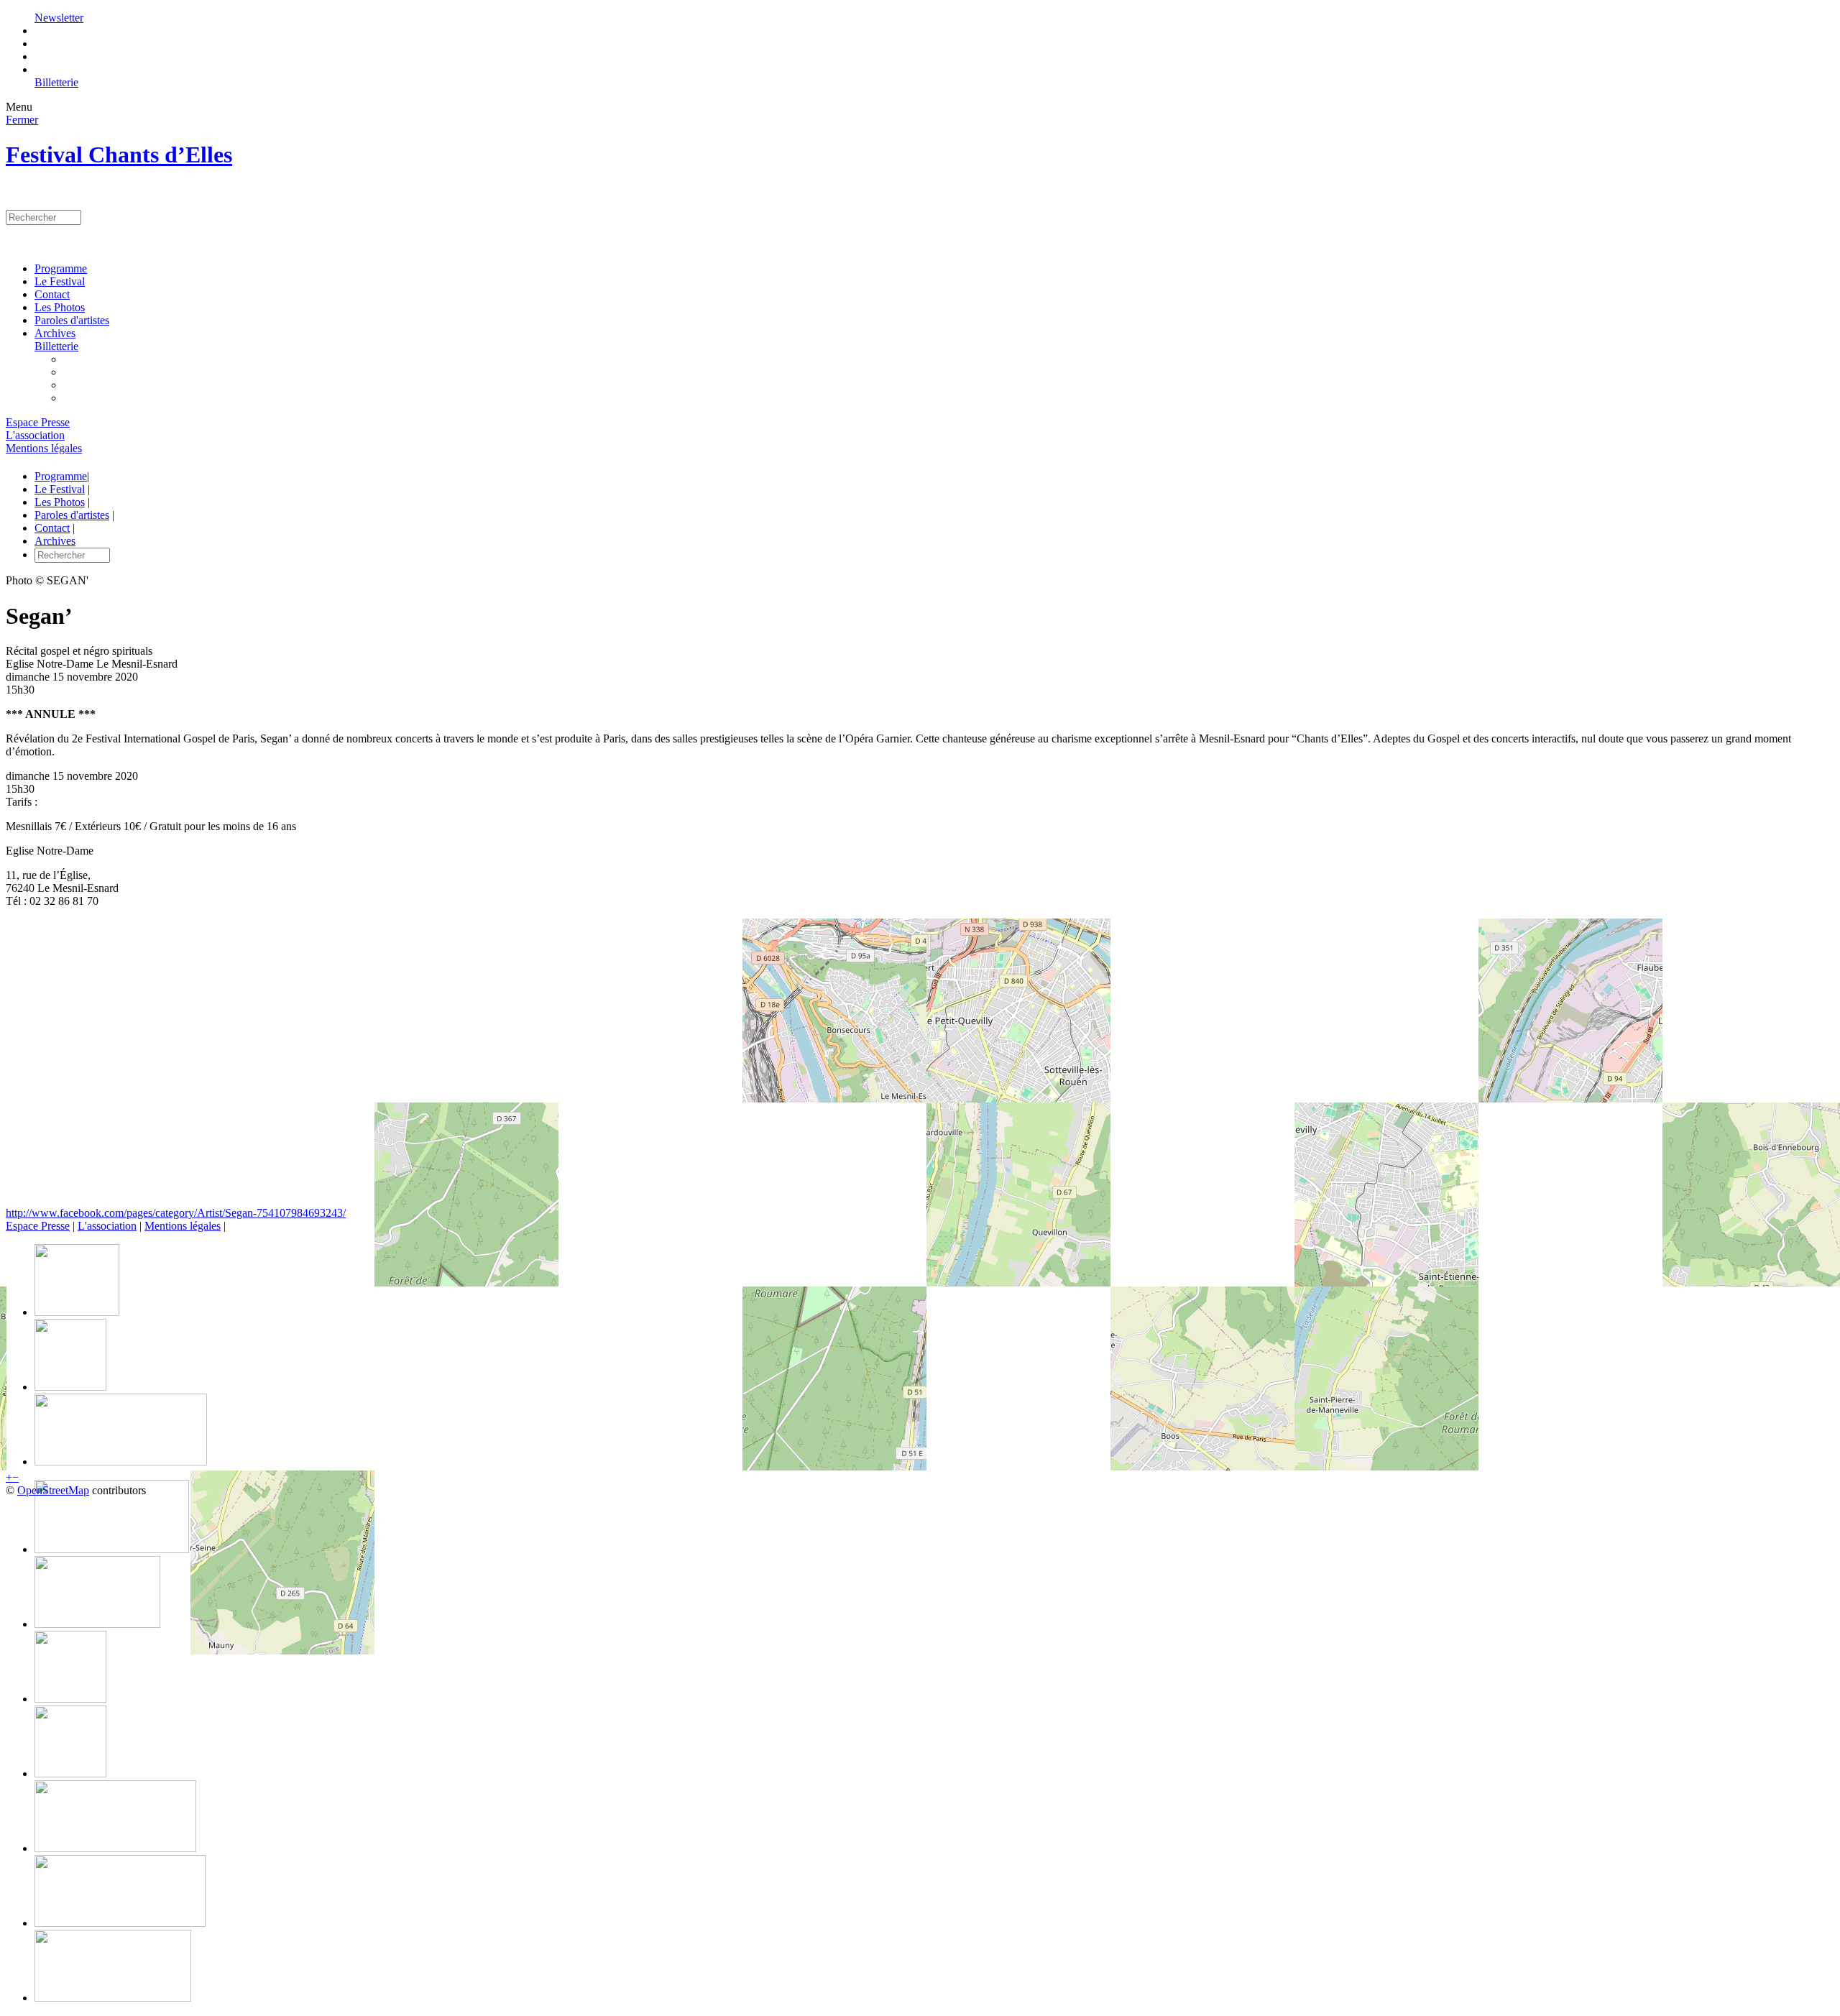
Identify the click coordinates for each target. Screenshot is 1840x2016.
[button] (9, 1477)
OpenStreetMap (53, 1490)
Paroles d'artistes (72, 320)
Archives (55, 333)
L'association (35, 435)
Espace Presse (38, 422)
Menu (19, 107)
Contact (52, 294)
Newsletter (59, 18)
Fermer (22, 120)
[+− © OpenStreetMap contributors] (920, 1063)
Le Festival (60, 281)
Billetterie (56, 82)
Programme (61, 268)
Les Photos (60, 307)
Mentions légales (44, 448)
